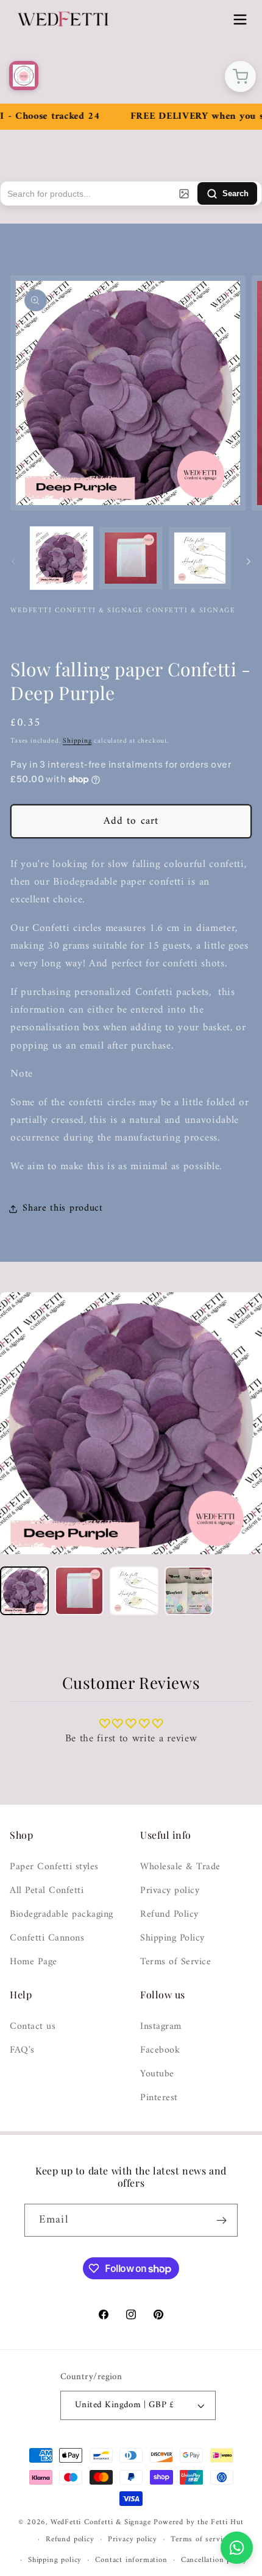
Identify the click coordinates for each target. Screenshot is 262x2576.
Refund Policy (169, 1915)
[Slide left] (13, 562)
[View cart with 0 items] (240, 76)
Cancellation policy (214, 2560)
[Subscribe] (221, 2220)
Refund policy (70, 2539)
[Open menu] (240, 19)
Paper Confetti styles (54, 1867)
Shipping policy (55, 2560)
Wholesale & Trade (180, 1867)
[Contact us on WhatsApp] (237, 2548)
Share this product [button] (62, 1208)
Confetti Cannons (47, 1938)
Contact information (131, 2560)
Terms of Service (175, 1962)
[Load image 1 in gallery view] (62, 558)
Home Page (34, 1962)
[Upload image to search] (184, 194)
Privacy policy (170, 1891)
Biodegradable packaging (62, 1915)
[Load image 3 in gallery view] (200, 558)
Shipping (77, 741)
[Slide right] (249, 562)
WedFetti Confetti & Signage (102, 2522)
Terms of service (200, 2539)
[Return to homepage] (24, 76)
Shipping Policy (172, 1938)
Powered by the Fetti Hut (198, 2522)
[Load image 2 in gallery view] (130, 558)
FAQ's (22, 2051)
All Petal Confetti (47, 1891)
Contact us (33, 2027)
